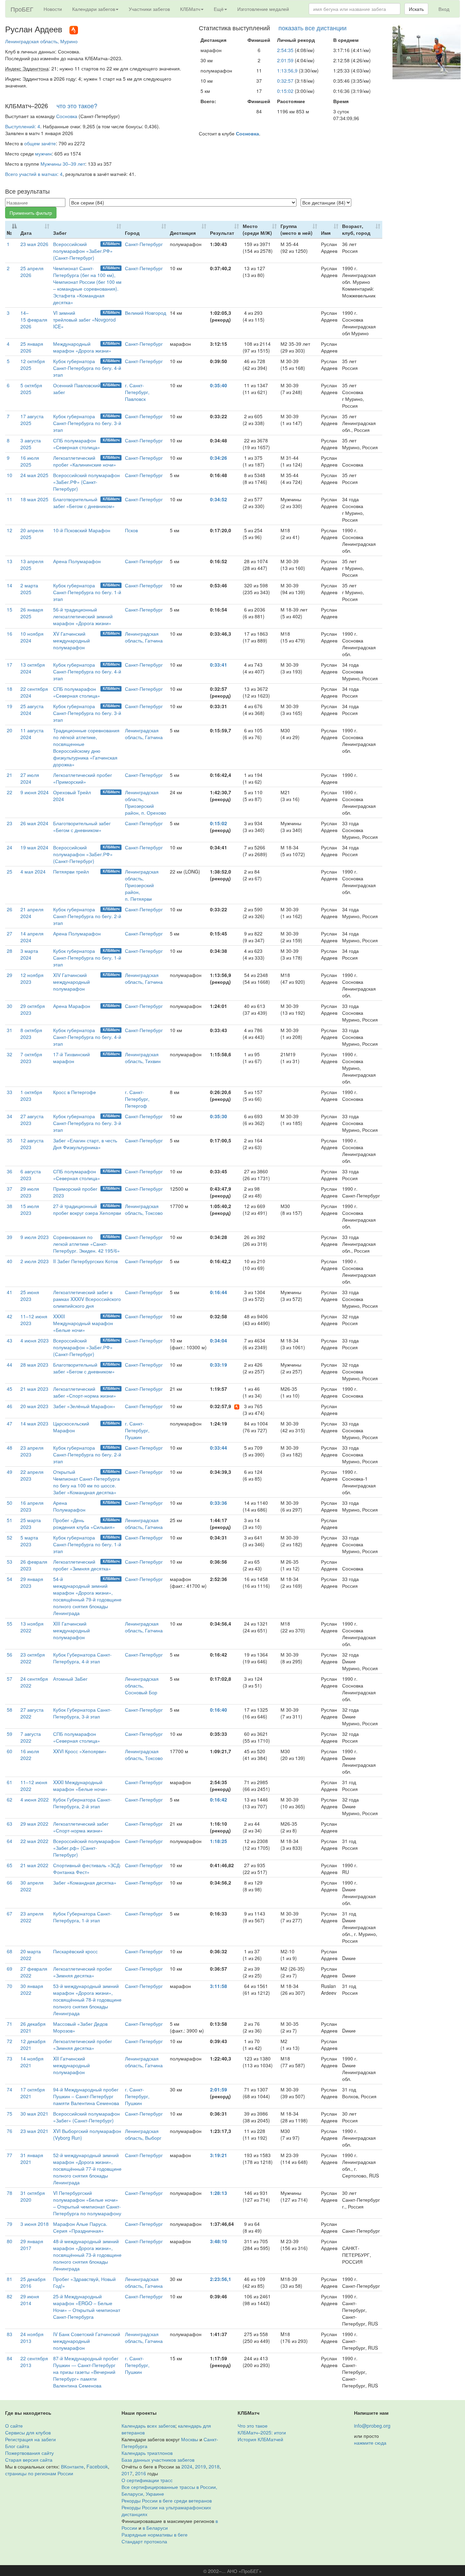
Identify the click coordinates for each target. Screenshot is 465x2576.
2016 (141, 2473)
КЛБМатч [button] (190, 9)
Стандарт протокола (144, 2541)
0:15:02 (285, 91)
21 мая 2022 (34, 1865)
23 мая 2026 (34, 244)
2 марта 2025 (29, 589)
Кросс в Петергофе (75, 1092)
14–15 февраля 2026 (34, 320)
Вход (444, 9)
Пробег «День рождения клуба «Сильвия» (84, 1523)
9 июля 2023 (35, 1237)
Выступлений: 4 (23, 126)
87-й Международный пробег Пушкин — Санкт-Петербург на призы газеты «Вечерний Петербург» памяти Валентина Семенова (86, 2372)
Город (132, 233)
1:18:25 (219, 1841)
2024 (187, 2466)
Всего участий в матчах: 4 (34, 174)
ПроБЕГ (22, 9)
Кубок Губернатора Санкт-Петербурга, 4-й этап (82, 1658)
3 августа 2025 (31, 444)
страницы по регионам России (39, 2473)
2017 (127, 2473)
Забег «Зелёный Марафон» (84, 1406)
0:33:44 (219, 1448)
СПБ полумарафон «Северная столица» (77, 444)
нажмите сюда (370, 2443)
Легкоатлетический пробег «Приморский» (83, 778)
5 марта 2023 (29, 1541)
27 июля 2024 (30, 778)
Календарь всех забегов (148, 2426)
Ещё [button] (219, 9)
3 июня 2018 (35, 2224)
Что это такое (253, 2426)
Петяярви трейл (71, 871)
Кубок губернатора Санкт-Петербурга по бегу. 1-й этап (87, 592)
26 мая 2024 (34, 823)
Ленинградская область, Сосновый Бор (142, 1685)
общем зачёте (40, 143)
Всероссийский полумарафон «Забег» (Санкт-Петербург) (86, 2117)
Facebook (97, 2466)
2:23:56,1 (221, 2279)
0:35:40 (219, 385)
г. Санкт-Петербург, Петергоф (137, 1099)
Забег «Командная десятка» (85, 1882)
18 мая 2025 (34, 499)
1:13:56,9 (287, 70)
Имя (326, 233)
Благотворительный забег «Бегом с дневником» (84, 503)
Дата (26, 233)
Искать (416, 9)
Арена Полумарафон (77, 561)
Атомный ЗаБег (70, 1679)
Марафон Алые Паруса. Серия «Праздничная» (80, 2227)
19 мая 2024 (34, 847)
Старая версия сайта (29, 2460)
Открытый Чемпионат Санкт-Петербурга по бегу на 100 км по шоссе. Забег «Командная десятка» (86, 1482)
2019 (201, 2466)
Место (257, 229)
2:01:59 (285, 60)
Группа (296, 229)
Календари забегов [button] (94, 9)
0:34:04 (219, 1340)
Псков (131, 530)
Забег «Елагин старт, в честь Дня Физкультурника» (85, 1144)
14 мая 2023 (34, 1423)
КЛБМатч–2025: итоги (262, 2432)
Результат (222, 233)
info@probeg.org (372, 2426)
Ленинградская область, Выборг (143, 2134)
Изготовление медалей (263, 9)
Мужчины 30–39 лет (63, 164)
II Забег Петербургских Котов (85, 1261)
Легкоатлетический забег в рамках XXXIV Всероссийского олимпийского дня (87, 1299)
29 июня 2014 (30, 2300)
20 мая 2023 (34, 1406)
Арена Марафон (72, 1006)
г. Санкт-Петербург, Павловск (137, 392)
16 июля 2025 (30, 461)
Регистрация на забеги (30, 2439)
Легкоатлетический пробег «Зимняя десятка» (82, 1565)
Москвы (190, 2439)
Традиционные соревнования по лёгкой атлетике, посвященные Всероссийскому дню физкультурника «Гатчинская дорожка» (86, 747)
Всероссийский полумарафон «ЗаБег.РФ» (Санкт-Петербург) (83, 251)
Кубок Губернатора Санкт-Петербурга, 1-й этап (82, 1917)
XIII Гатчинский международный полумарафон (71, 1630)
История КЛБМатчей (260, 2439)
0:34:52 (219, 499)
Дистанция (183, 233)
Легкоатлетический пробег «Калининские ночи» (85, 461)
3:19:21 (219, 2155)
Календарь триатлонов (147, 2453)
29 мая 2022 (34, 1824)
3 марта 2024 (29, 954)
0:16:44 (219, 1292)
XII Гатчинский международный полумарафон (71, 2065)
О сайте (14, 2426)
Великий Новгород (146, 313)
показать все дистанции (312, 28)
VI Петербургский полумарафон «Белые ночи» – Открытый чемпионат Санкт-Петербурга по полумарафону (87, 2203)
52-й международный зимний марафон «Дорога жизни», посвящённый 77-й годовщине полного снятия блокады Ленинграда (87, 2169)
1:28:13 (219, 2193)
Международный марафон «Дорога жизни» (82, 347)
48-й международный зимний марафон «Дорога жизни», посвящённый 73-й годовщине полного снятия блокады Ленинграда (87, 2255)
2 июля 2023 (35, 1261)
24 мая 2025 (34, 475)
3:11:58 (219, 1986)
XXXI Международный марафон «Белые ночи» (80, 1786)
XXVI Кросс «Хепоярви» (80, 1751)
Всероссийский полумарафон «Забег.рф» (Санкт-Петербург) (86, 1848)
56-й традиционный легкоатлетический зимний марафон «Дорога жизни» (83, 616)
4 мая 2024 (33, 871)
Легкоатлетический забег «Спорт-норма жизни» (85, 1392)
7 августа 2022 (31, 1737)
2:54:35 (285, 50)
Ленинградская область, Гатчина (144, 637)
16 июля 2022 (30, 1755)
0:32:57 (285, 81)
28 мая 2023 (34, 1365)
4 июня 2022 (35, 1799)
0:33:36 (219, 1503)
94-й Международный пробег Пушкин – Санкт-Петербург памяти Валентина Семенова (86, 2096)
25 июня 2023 (30, 1295)
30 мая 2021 (34, 2114)
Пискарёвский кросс (75, 1951)
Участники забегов (149, 9)
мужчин (43, 153)
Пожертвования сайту (29, 2453)
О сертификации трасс (147, 2480)
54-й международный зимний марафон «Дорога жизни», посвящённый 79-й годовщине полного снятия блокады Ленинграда (87, 1596)
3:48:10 (219, 2241)
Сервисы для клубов (28, 2432)
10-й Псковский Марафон (82, 530)
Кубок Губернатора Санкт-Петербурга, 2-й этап (82, 1803)
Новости (53, 9)
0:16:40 (219, 1710)
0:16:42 (219, 1799)
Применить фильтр (31, 213)
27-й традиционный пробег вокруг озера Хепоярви (87, 1209)
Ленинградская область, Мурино (41, 41)
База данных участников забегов (158, 2460)
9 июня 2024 (35, 792)
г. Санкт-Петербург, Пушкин (137, 1430)
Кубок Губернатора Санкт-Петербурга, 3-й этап (82, 1713)
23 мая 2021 (34, 2131)
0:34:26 (219, 458)
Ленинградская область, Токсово (144, 1209)
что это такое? (77, 105)
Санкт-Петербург (144, 244)
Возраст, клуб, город (356, 229)
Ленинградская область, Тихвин (143, 1058)
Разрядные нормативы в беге (155, 2534)
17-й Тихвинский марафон (71, 1058)
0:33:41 (219, 665)
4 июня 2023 (35, 1340)
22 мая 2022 (34, 1841)
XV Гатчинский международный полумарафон (71, 640)
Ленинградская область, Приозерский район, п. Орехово (146, 802)
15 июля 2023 (30, 1209)
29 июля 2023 (30, 1192)
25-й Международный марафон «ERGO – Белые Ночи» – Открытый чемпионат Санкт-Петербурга (87, 2306)
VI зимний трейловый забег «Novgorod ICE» (84, 320)
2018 (214, 2466)
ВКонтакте (72, 2466)
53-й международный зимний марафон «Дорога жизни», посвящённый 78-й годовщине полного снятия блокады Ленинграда (87, 2000)
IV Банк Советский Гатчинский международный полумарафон (87, 2341)
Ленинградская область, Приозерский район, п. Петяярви (142, 885)
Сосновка (67, 116)
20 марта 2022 (31, 1955)
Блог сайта (17, 2446)
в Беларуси (155, 2528)
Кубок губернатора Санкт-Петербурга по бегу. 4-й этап (87, 368)
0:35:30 (219, 1116)
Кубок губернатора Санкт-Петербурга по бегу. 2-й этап (87, 916)
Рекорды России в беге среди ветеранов (167, 2500)
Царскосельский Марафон (71, 1427)
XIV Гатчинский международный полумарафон (71, 982)
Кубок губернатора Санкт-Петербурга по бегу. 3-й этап (87, 423)
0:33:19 (219, 1365)
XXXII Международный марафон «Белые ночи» (83, 1323)
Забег (60, 233)
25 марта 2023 (31, 1523)
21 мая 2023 (34, 1389)
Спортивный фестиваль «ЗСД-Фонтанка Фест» (87, 1869)
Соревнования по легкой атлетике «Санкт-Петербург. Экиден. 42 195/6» (86, 1244)
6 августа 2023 (31, 1175)
